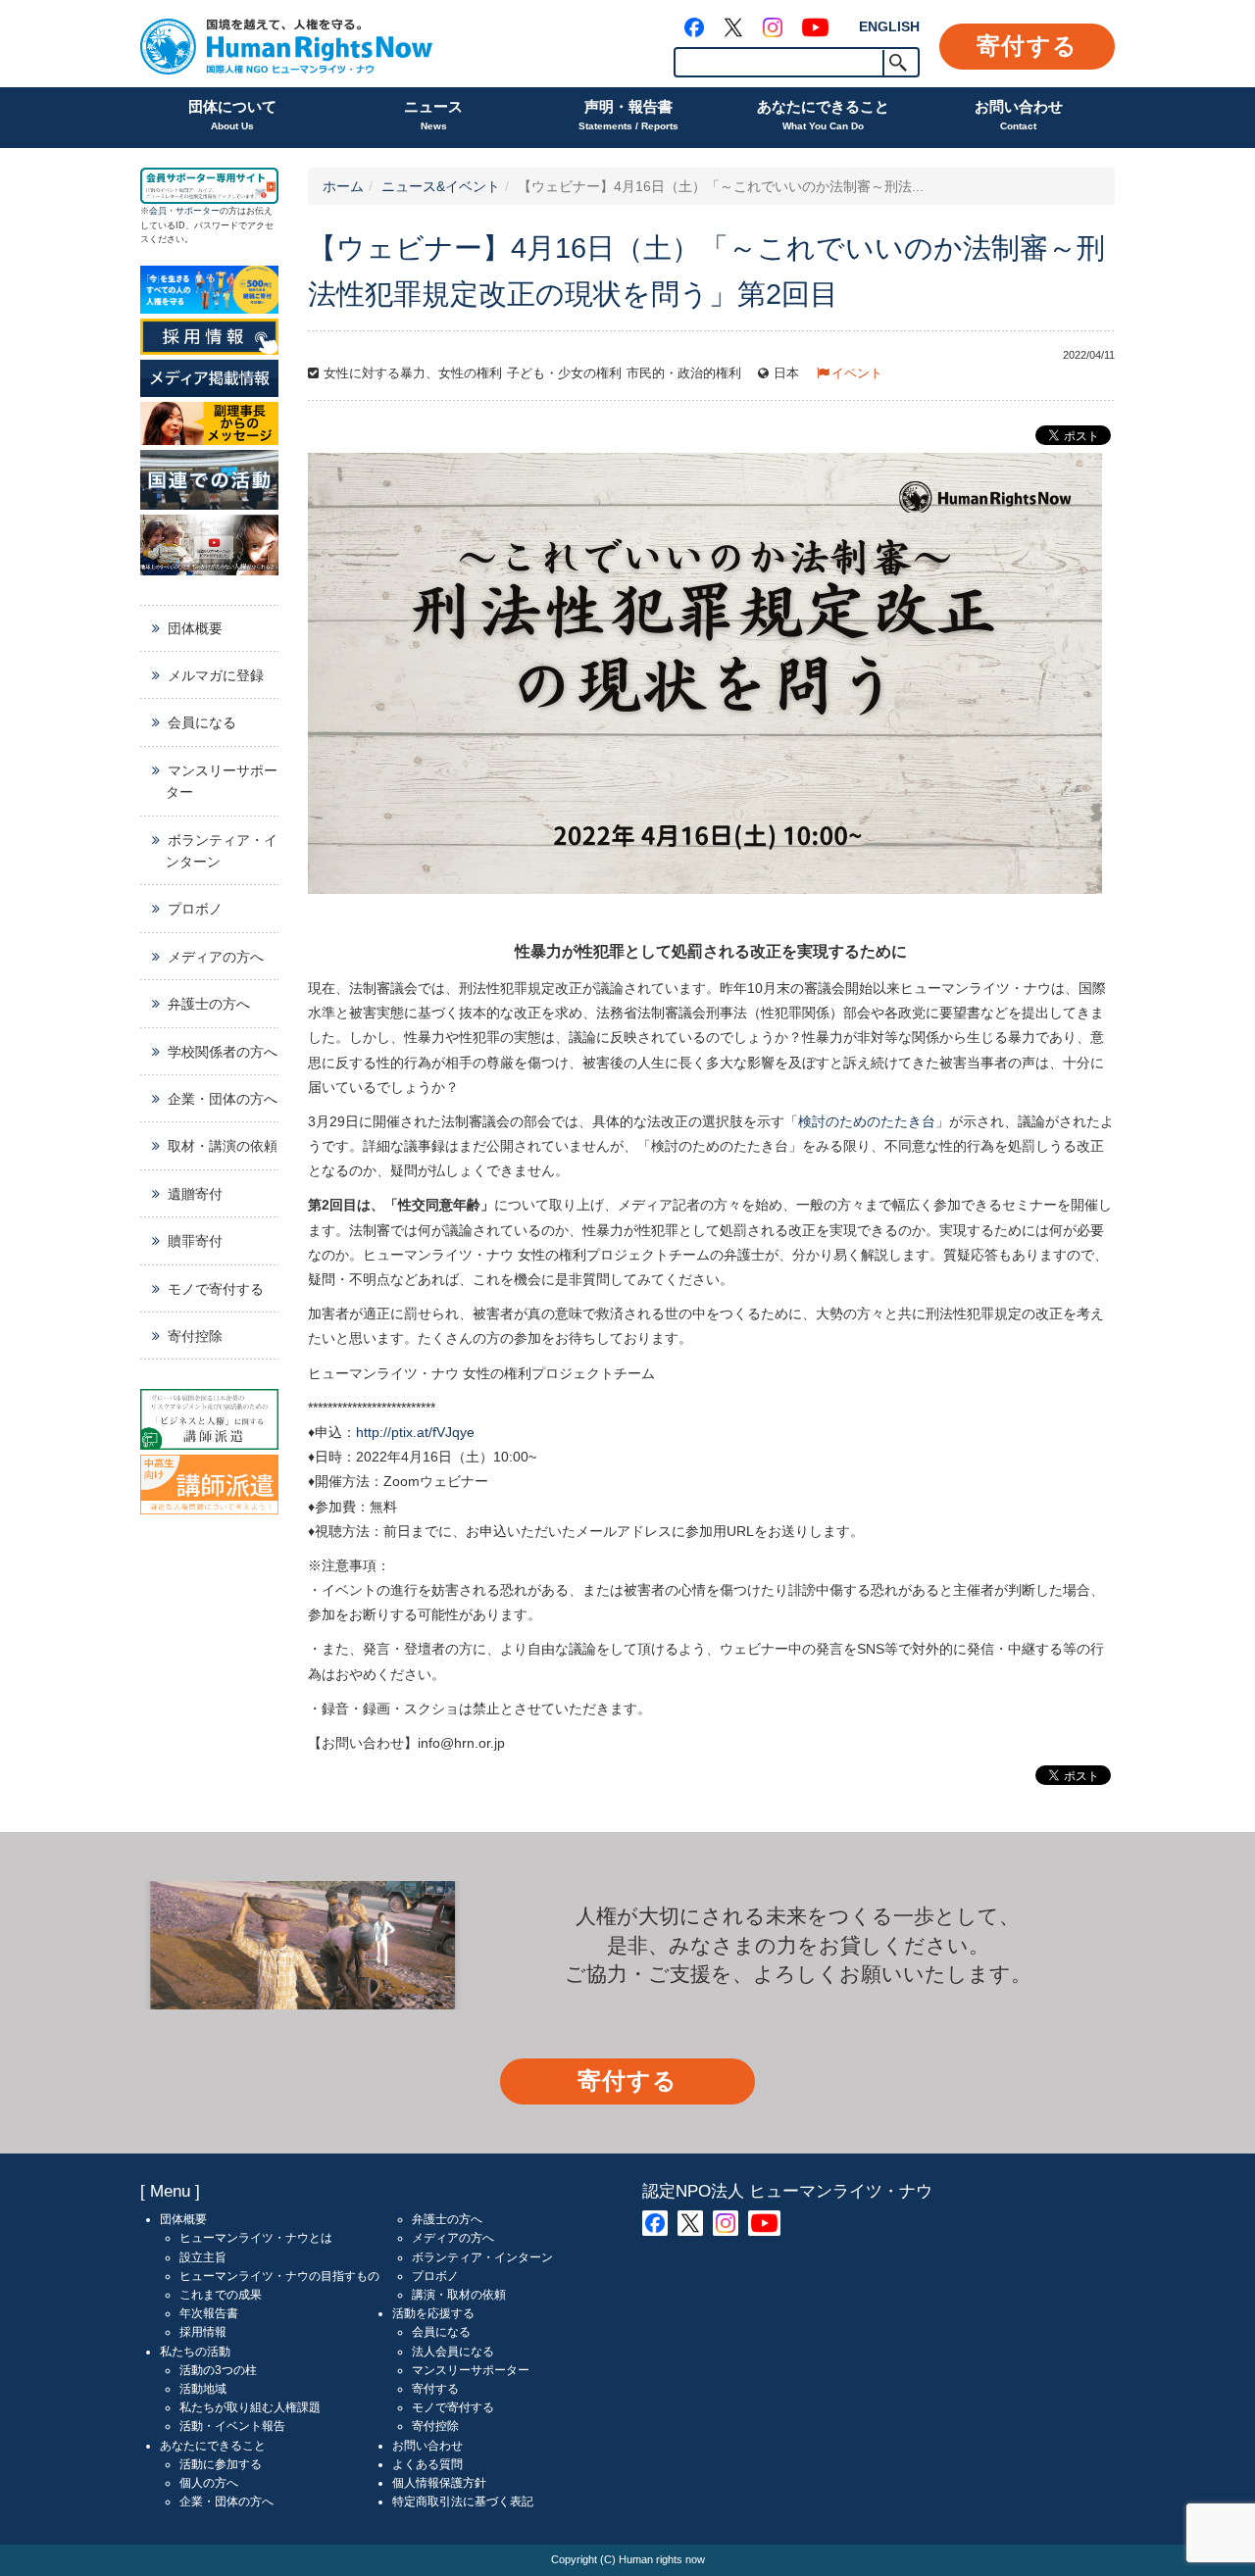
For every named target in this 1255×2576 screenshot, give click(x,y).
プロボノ (195, 909)
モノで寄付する (216, 1289)
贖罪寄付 (195, 1241)
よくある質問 (427, 2464)
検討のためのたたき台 (867, 1121)
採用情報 (203, 2332)
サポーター (198, 211)
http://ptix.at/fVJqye (415, 1432)
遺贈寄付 (195, 1194)
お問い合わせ (1019, 115)
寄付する (1027, 46)
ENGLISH (889, 26)
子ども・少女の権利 (564, 373)
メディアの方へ (216, 957)
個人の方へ (209, 2483)
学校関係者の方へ (223, 1052)
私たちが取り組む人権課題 (250, 2407)
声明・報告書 (628, 115)
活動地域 (203, 2389)
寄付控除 (195, 1336)
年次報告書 (209, 2313)
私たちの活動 (195, 2352)
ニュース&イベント (441, 186)
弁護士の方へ (209, 1004)
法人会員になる (453, 2352)
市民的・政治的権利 (684, 373)
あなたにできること (823, 115)
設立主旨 (203, 2257)
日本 (786, 373)
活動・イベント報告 (232, 2426)
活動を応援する (433, 2313)
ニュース (433, 115)
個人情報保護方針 (439, 2483)
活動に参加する (221, 2464)
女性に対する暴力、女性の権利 (413, 373)
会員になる (202, 722)
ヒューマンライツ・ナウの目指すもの (279, 2276)
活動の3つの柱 (218, 2370)
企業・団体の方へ (223, 1099)
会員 (158, 211)
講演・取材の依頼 (459, 2295)
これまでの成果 (221, 2295)
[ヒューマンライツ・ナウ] (286, 44)
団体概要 (195, 628)
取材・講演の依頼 (223, 1146)
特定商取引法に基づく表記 (463, 2502)
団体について (232, 115)
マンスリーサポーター (222, 781)
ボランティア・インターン (222, 851)
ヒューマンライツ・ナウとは (256, 2238)
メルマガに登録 (216, 675)
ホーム (343, 186)
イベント (857, 373)
